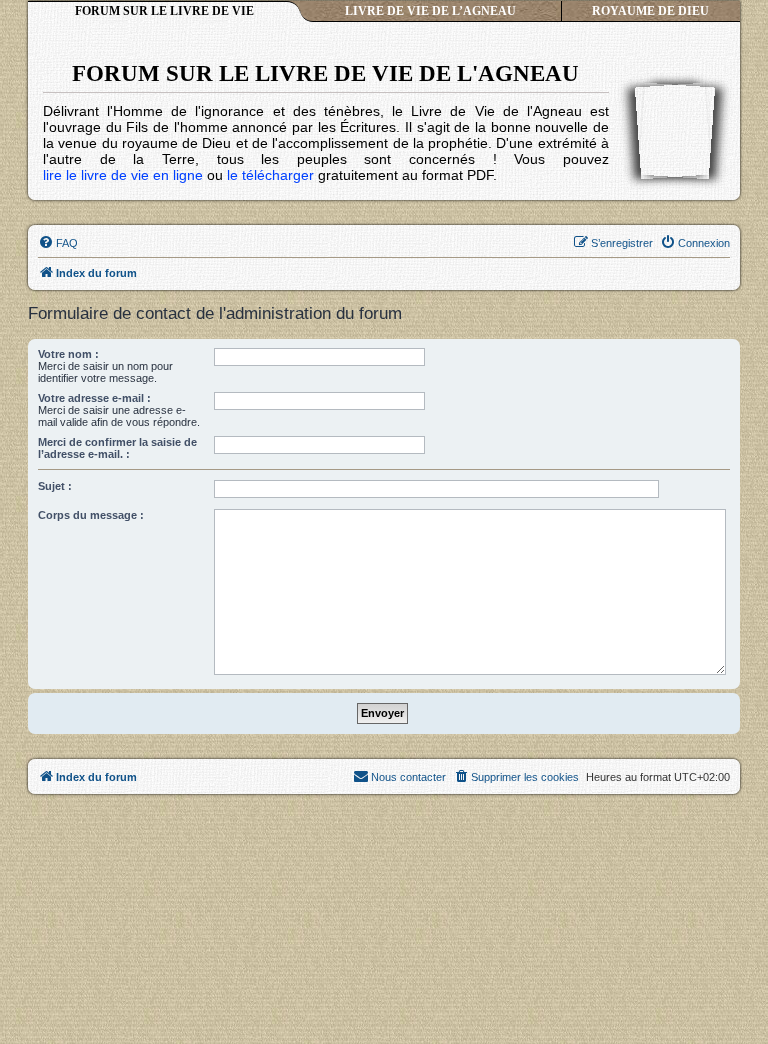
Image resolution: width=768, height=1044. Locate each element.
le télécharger (270, 175)
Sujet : (55, 486)
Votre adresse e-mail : (94, 398)
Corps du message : (91, 515)
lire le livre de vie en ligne (123, 175)
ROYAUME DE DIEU (650, 11)
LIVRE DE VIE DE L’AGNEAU (430, 11)
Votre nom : (68, 354)
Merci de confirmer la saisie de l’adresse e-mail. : (117, 448)
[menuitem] (58, 243)
